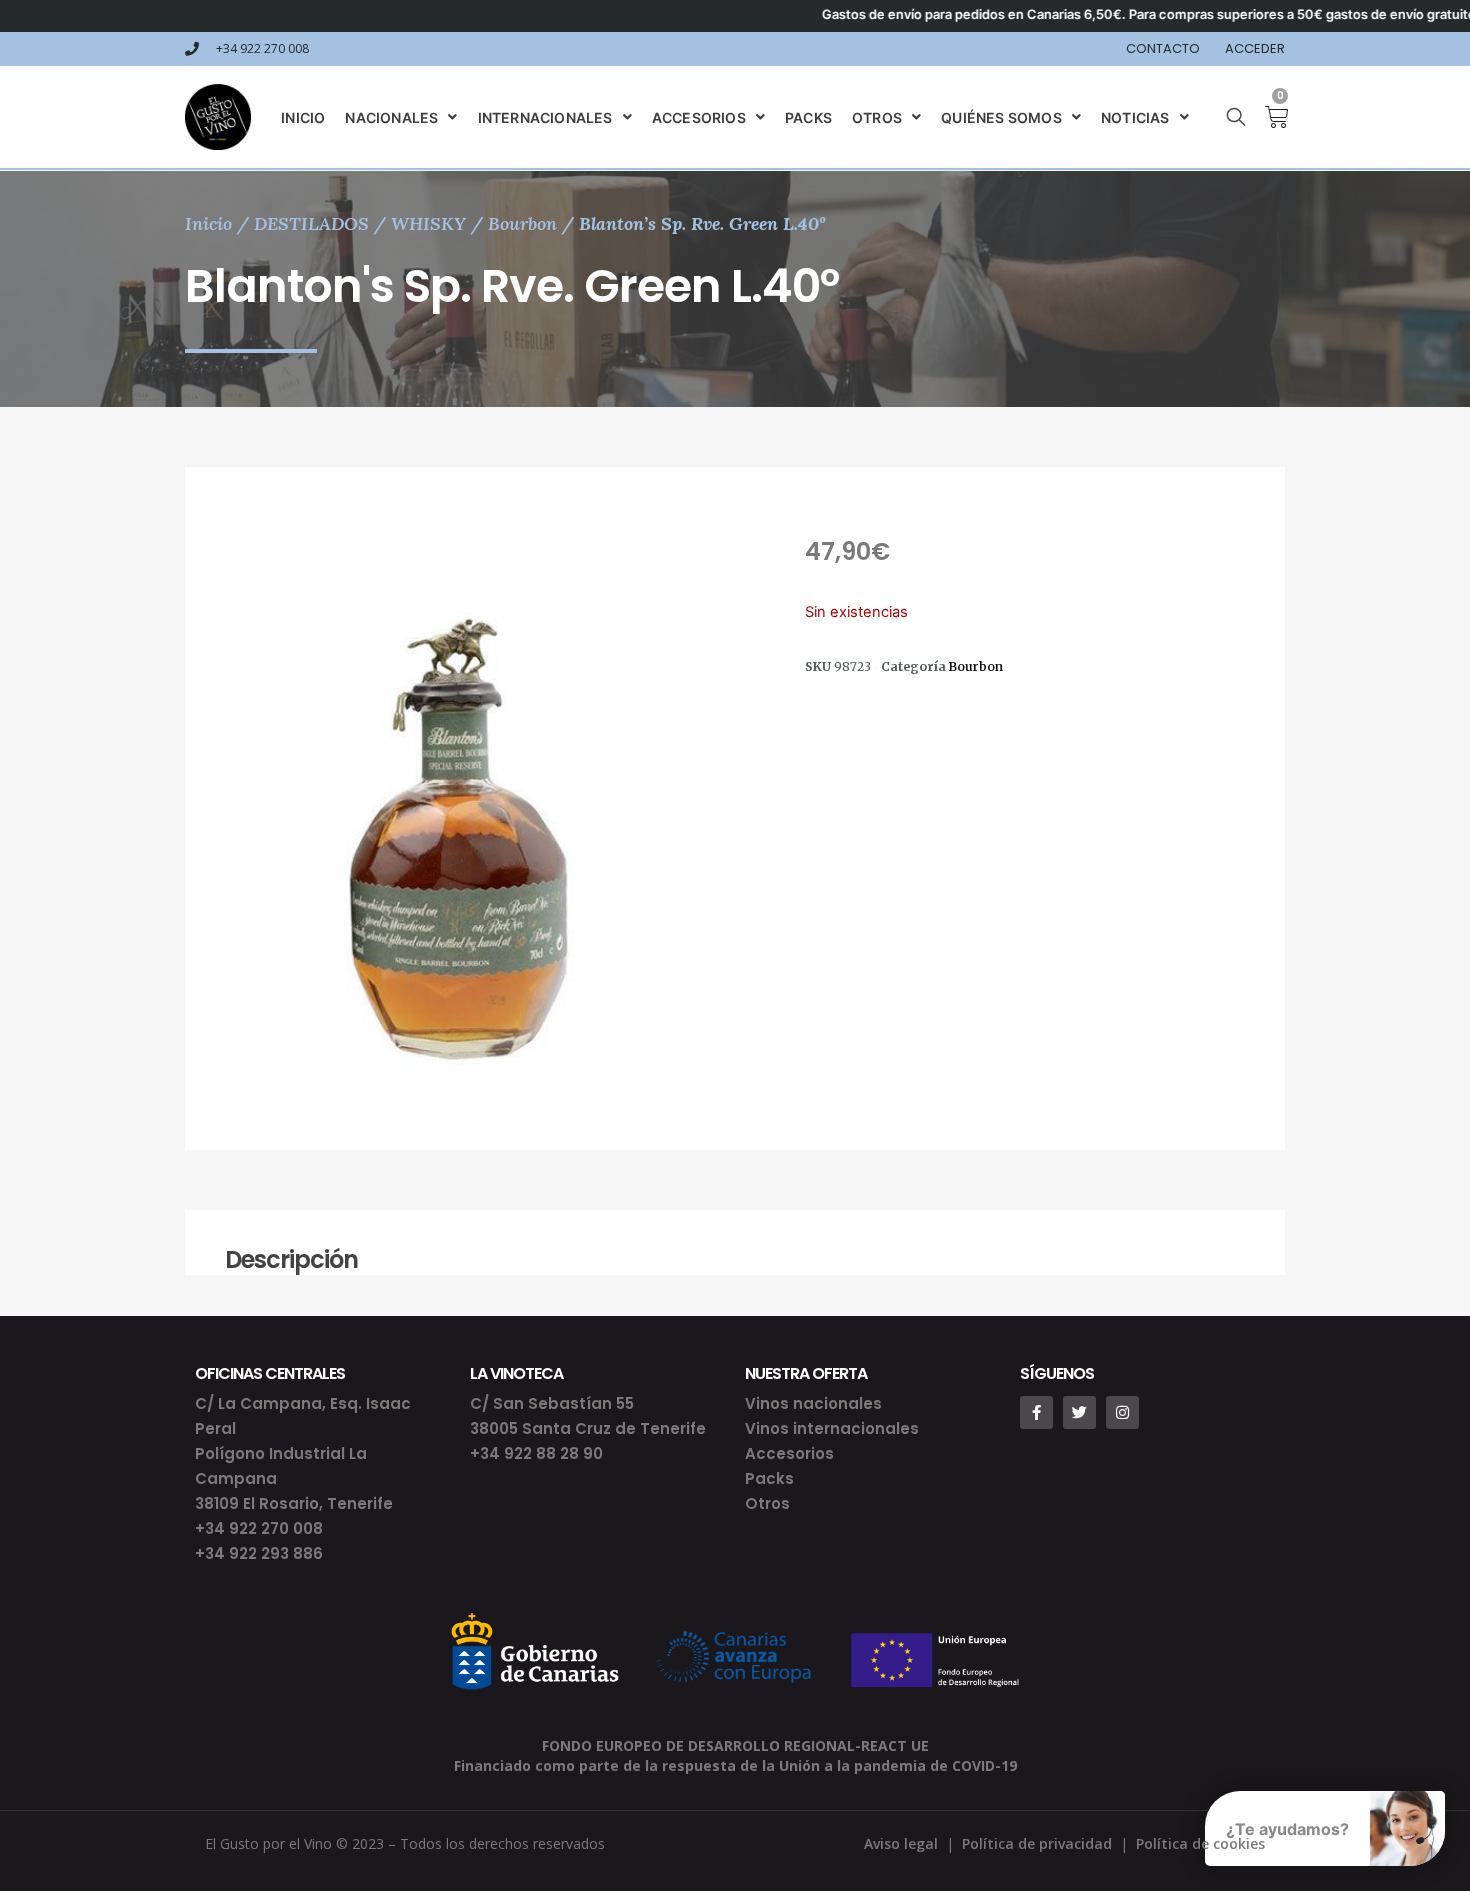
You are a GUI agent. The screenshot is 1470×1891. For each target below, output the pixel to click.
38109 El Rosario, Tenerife (294, 1503)
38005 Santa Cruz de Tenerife (588, 1428)
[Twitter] (1079, 1412)
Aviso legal (901, 1843)
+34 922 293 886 (259, 1553)
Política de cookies (1200, 1843)
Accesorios (789, 1453)
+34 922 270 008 (259, 1528)
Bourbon (522, 223)
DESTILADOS (311, 223)
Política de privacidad (1037, 1843)
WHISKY (428, 223)
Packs (769, 1478)
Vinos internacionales (832, 1428)
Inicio (208, 223)
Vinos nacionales (813, 1403)
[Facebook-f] (1036, 1412)
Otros (767, 1503)
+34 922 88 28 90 (536, 1453)
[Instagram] (1122, 1412)
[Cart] (1269, 117)
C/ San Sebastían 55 (552, 1403)
